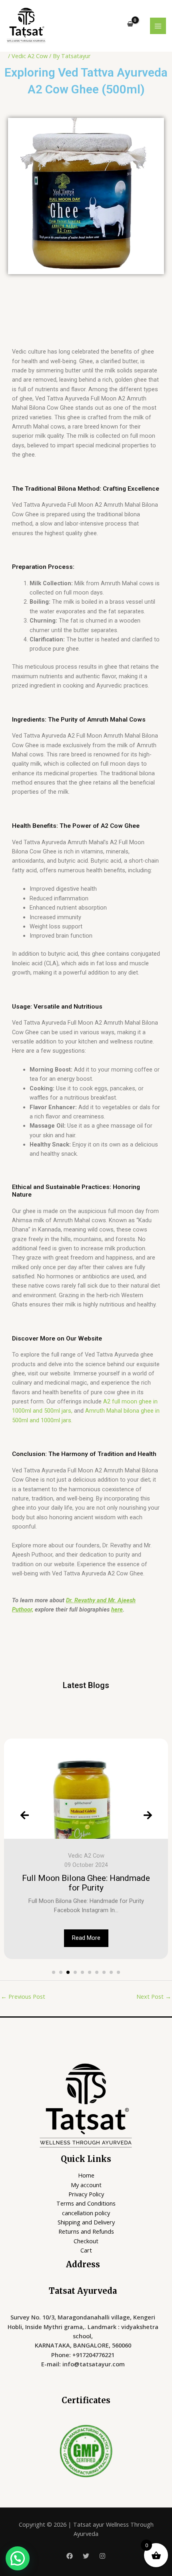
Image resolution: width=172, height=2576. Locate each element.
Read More (86, 1938)
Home (86, 2175)
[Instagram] (102, 2556)
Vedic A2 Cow (30, 56)
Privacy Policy (86, 2194)
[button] (54, 1972)
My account (86, 2185)
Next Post (154, 1996)
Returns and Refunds (86, 2231)
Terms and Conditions (86, 2203)
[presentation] (24, 1815)
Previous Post (23, 1996)
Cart (86, 2250)
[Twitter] (86, 2556)
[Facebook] (70, 2556)
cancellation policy (86, 2213)
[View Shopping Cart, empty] (130, 24)
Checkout (86, 2241)
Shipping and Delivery (86, 2222)
